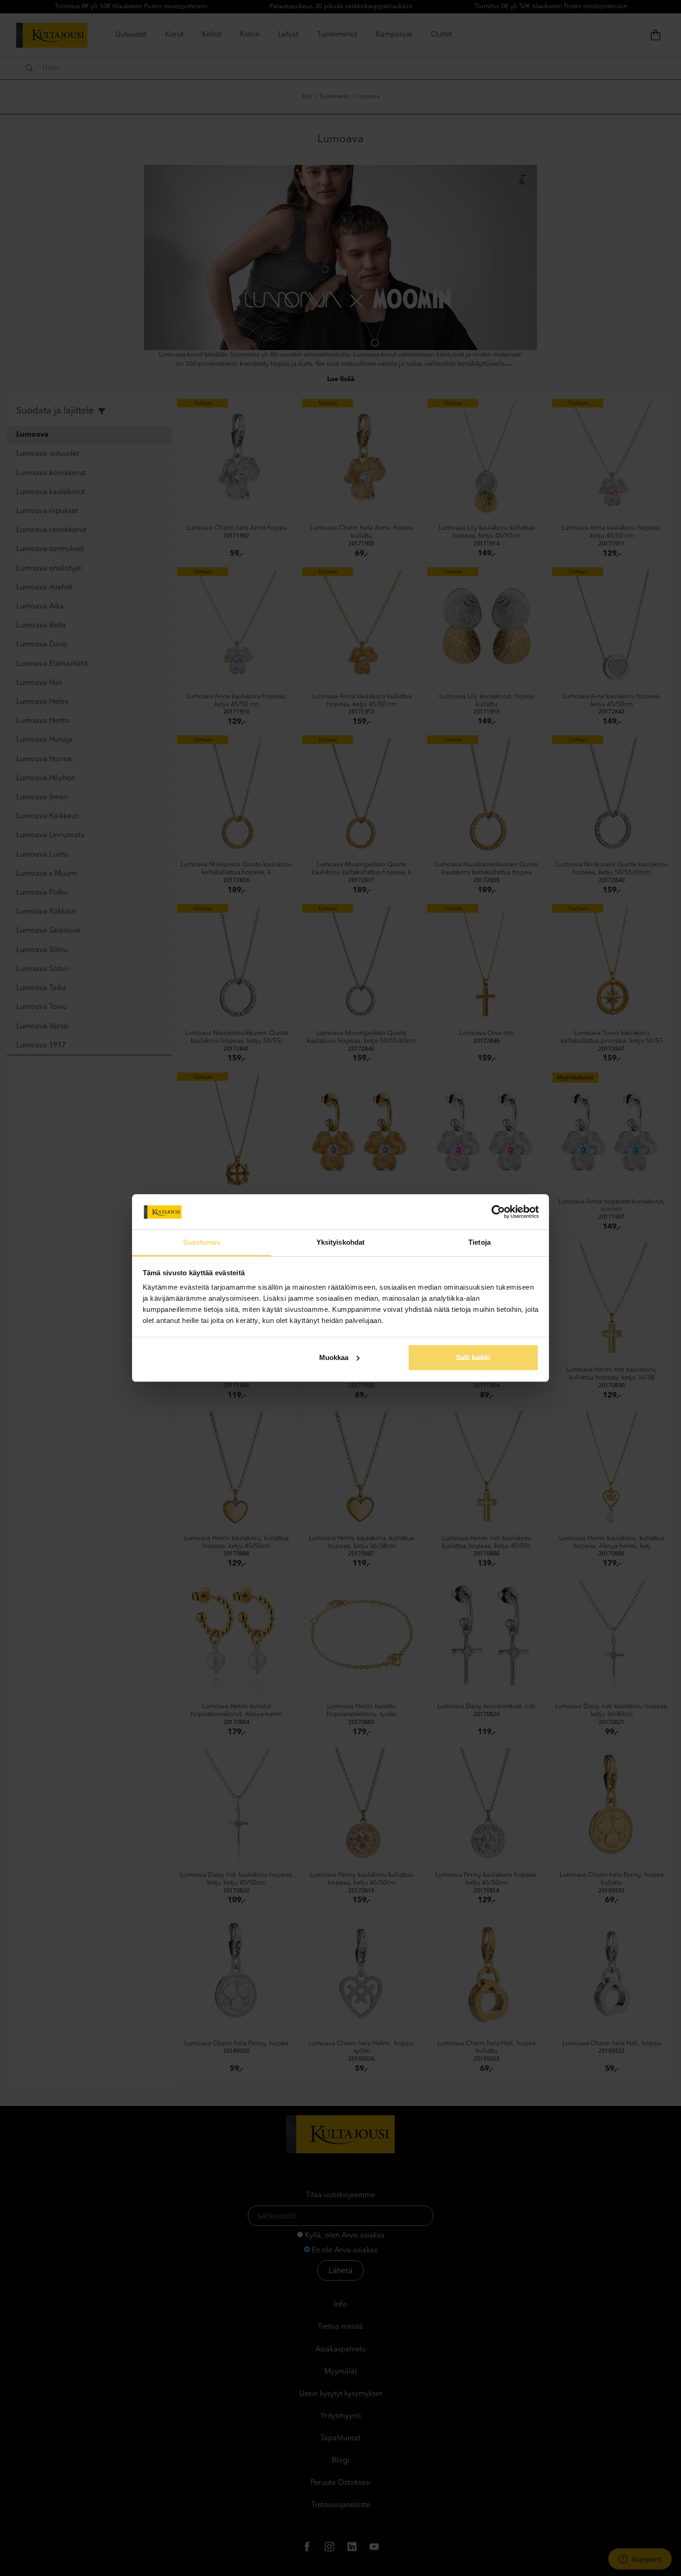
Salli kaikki (473, 1357)
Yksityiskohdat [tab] (340, 1242)
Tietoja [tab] (479, 1242)
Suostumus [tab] (202, 1242)
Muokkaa (334, 1357)
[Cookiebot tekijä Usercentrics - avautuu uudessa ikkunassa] (498, 1212)
